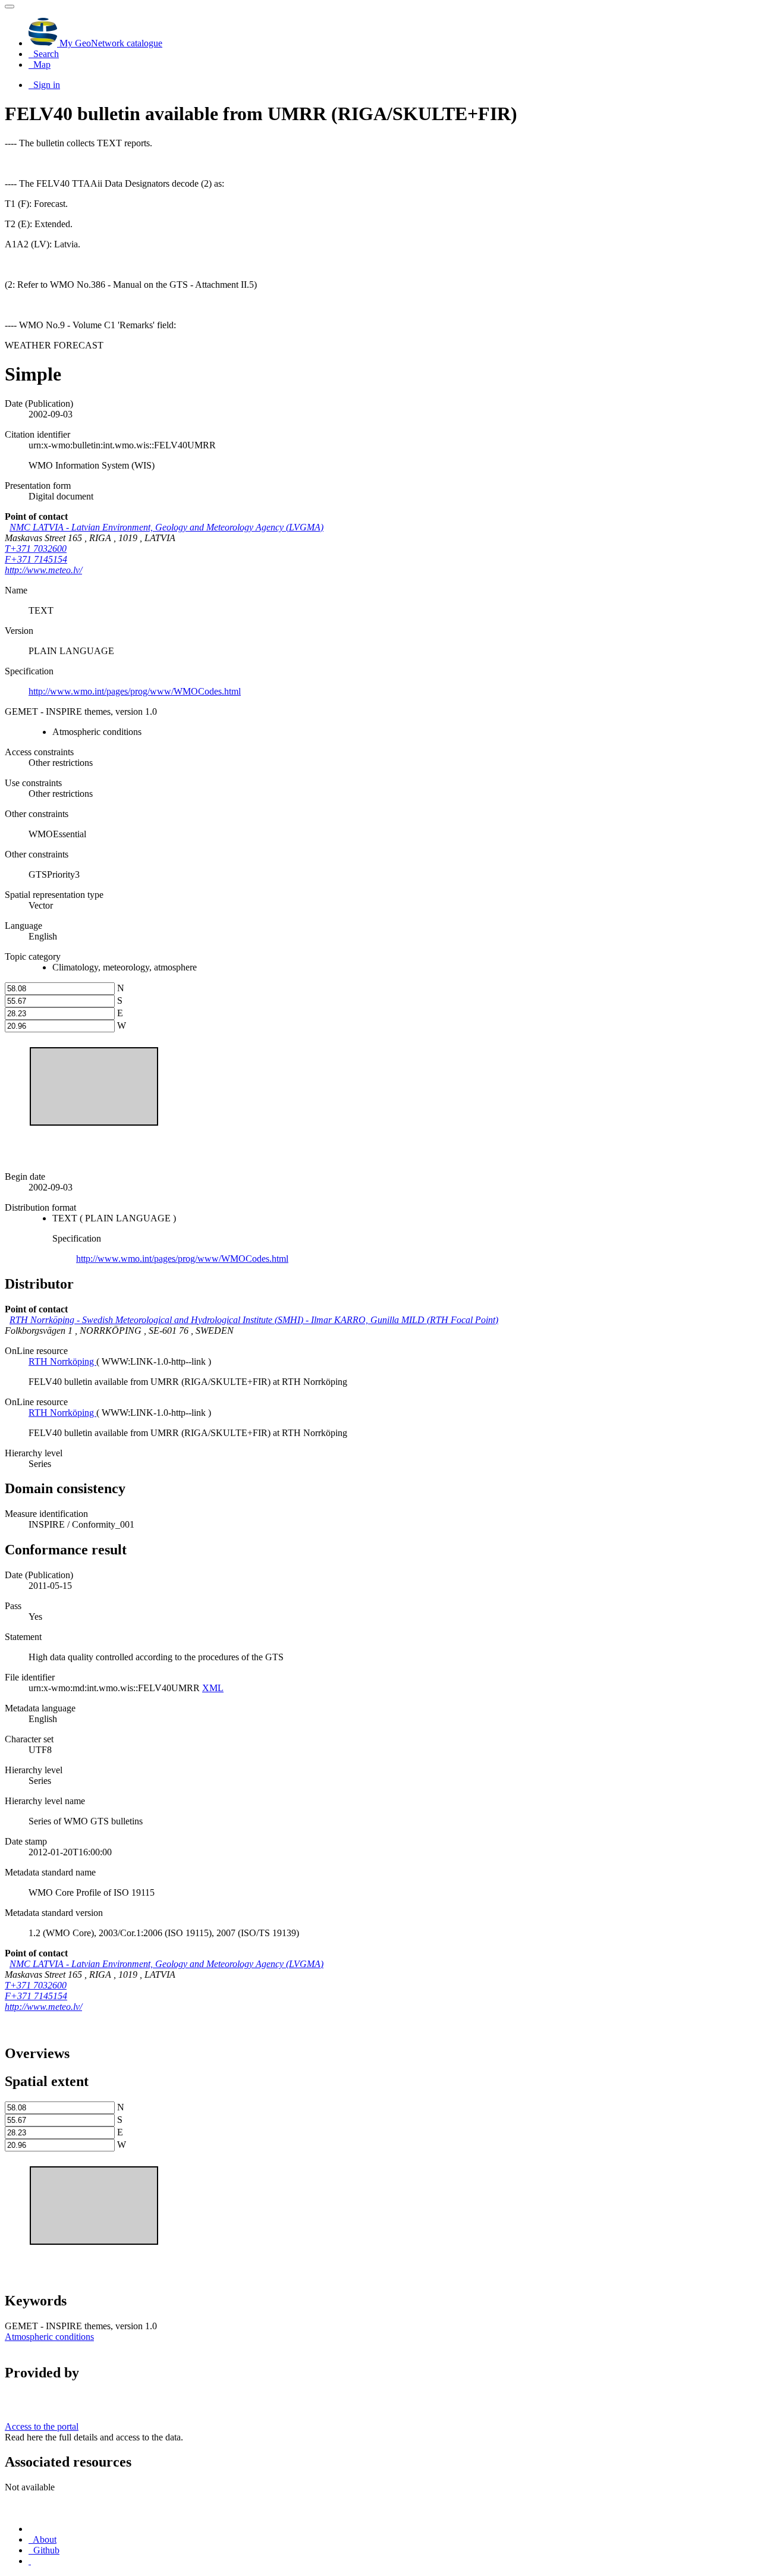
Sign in (45, 85)
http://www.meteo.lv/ (43, 570)
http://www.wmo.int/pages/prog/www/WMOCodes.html (135, 691)
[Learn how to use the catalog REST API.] (30, 2561)
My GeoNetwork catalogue (110, 43)
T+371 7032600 (36, 549)
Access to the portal (42, 2426)
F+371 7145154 (36, 559)
